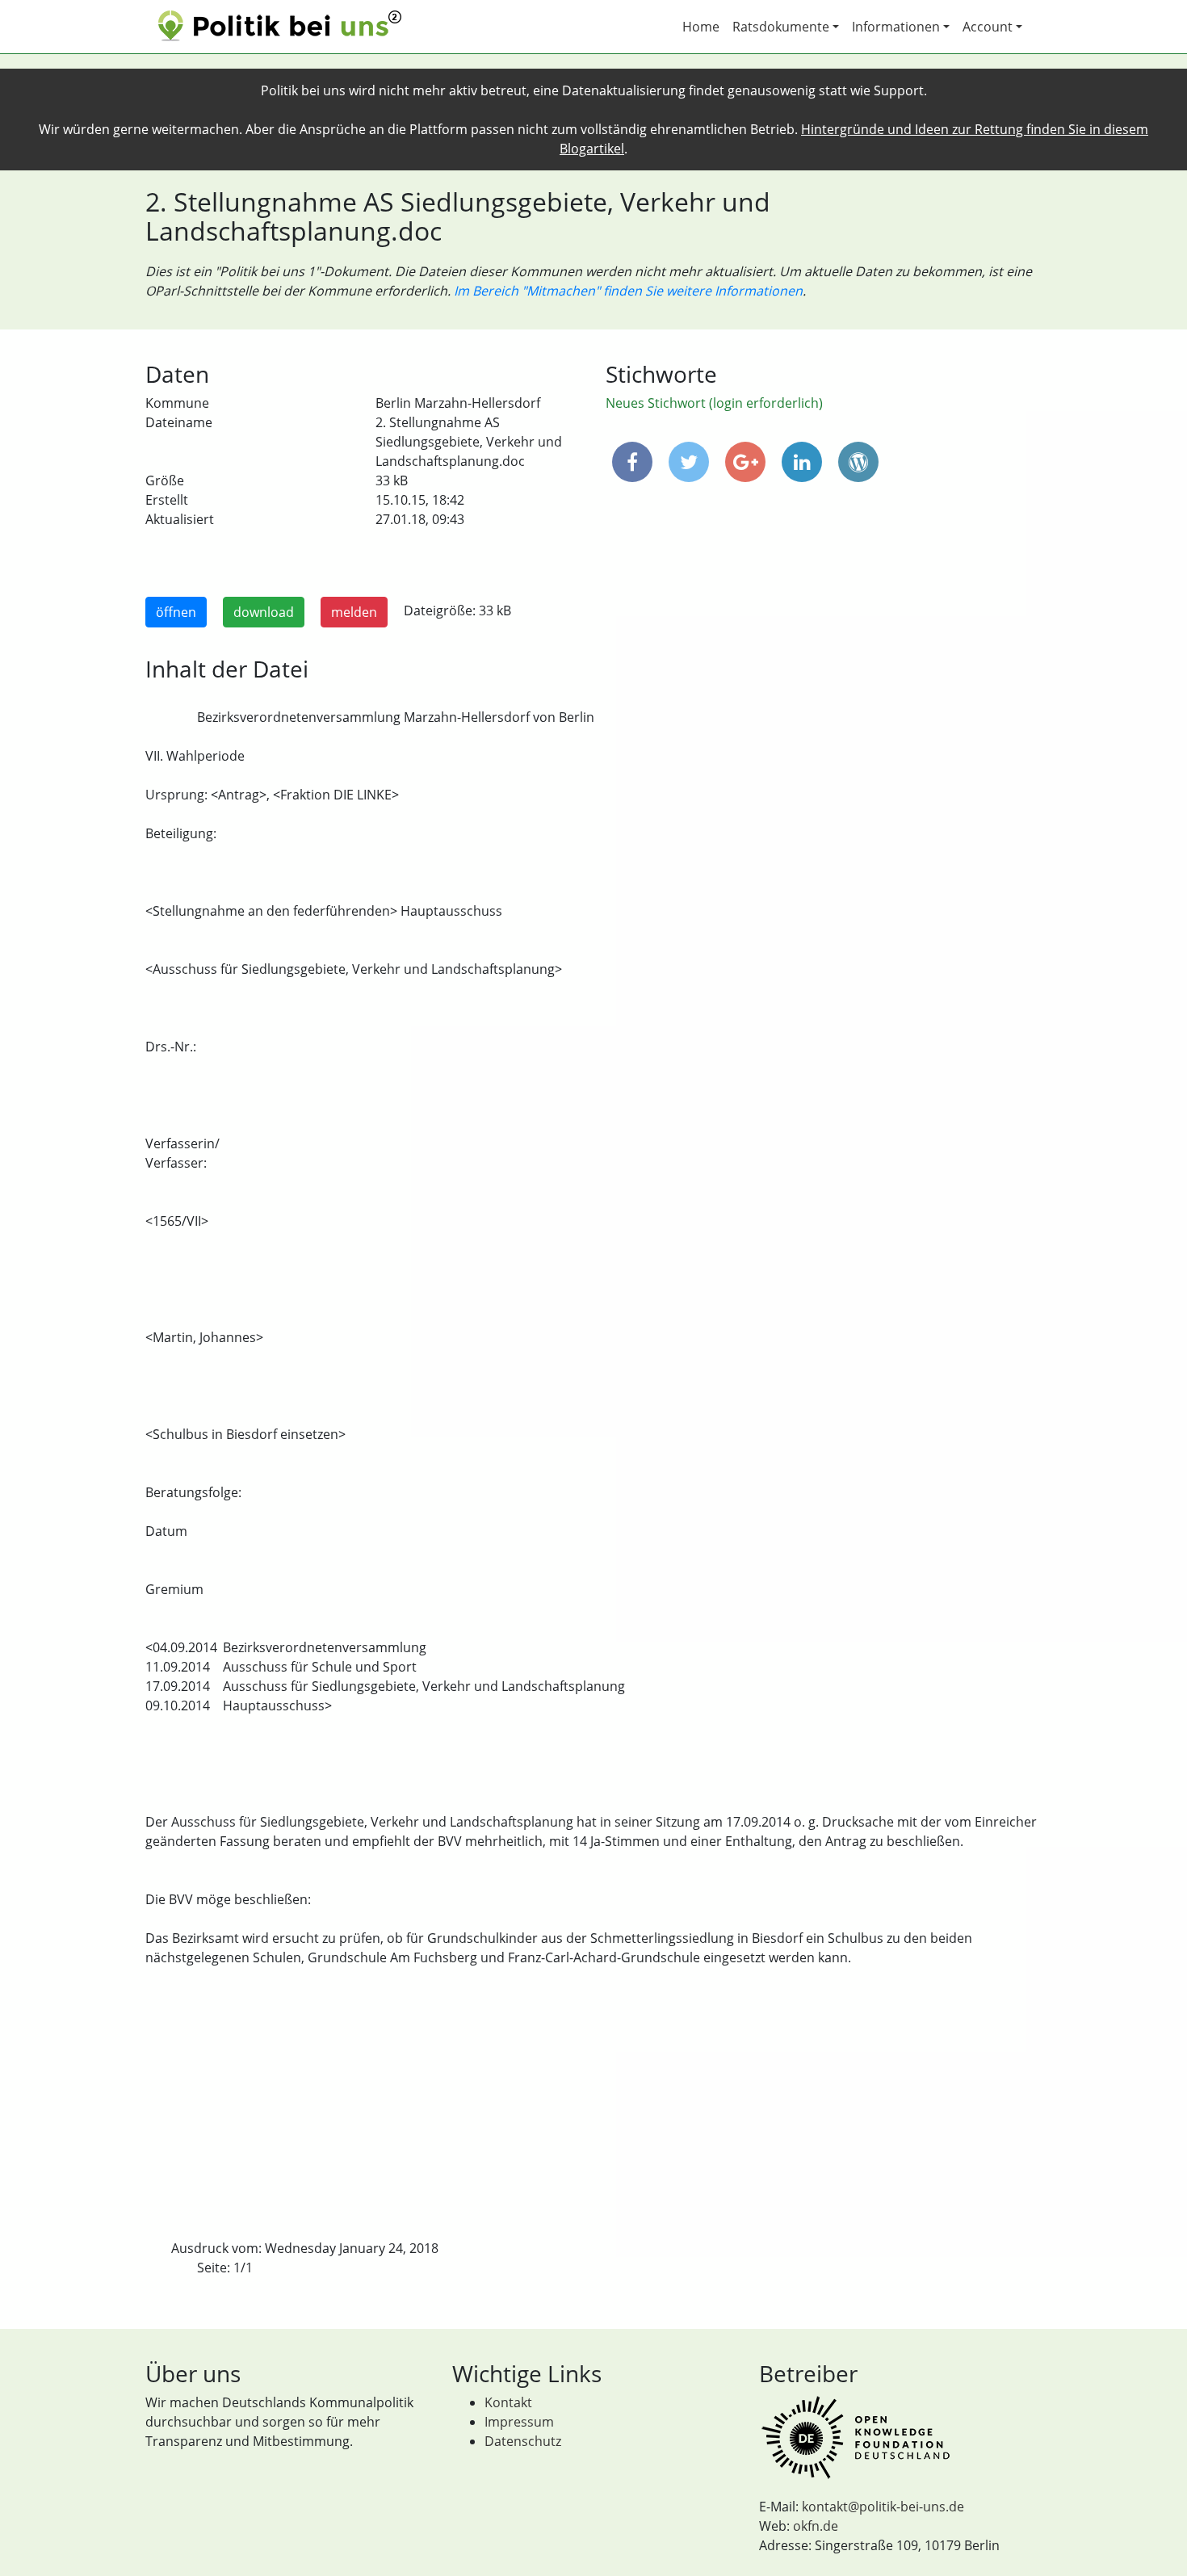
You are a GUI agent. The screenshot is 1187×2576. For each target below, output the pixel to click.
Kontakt (508, 2402)
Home (701, 27)
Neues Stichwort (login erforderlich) (714, 403)
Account (988, 27)
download (264, 612)
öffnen (176, 612)
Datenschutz (523, 2441)
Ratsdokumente (781, 27)
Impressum (519, 2422)
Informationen (896, 27)
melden (354, 612)
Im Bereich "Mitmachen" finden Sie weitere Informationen (628, 291)
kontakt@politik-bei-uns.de (883, 2507)
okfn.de (816, 2526)
